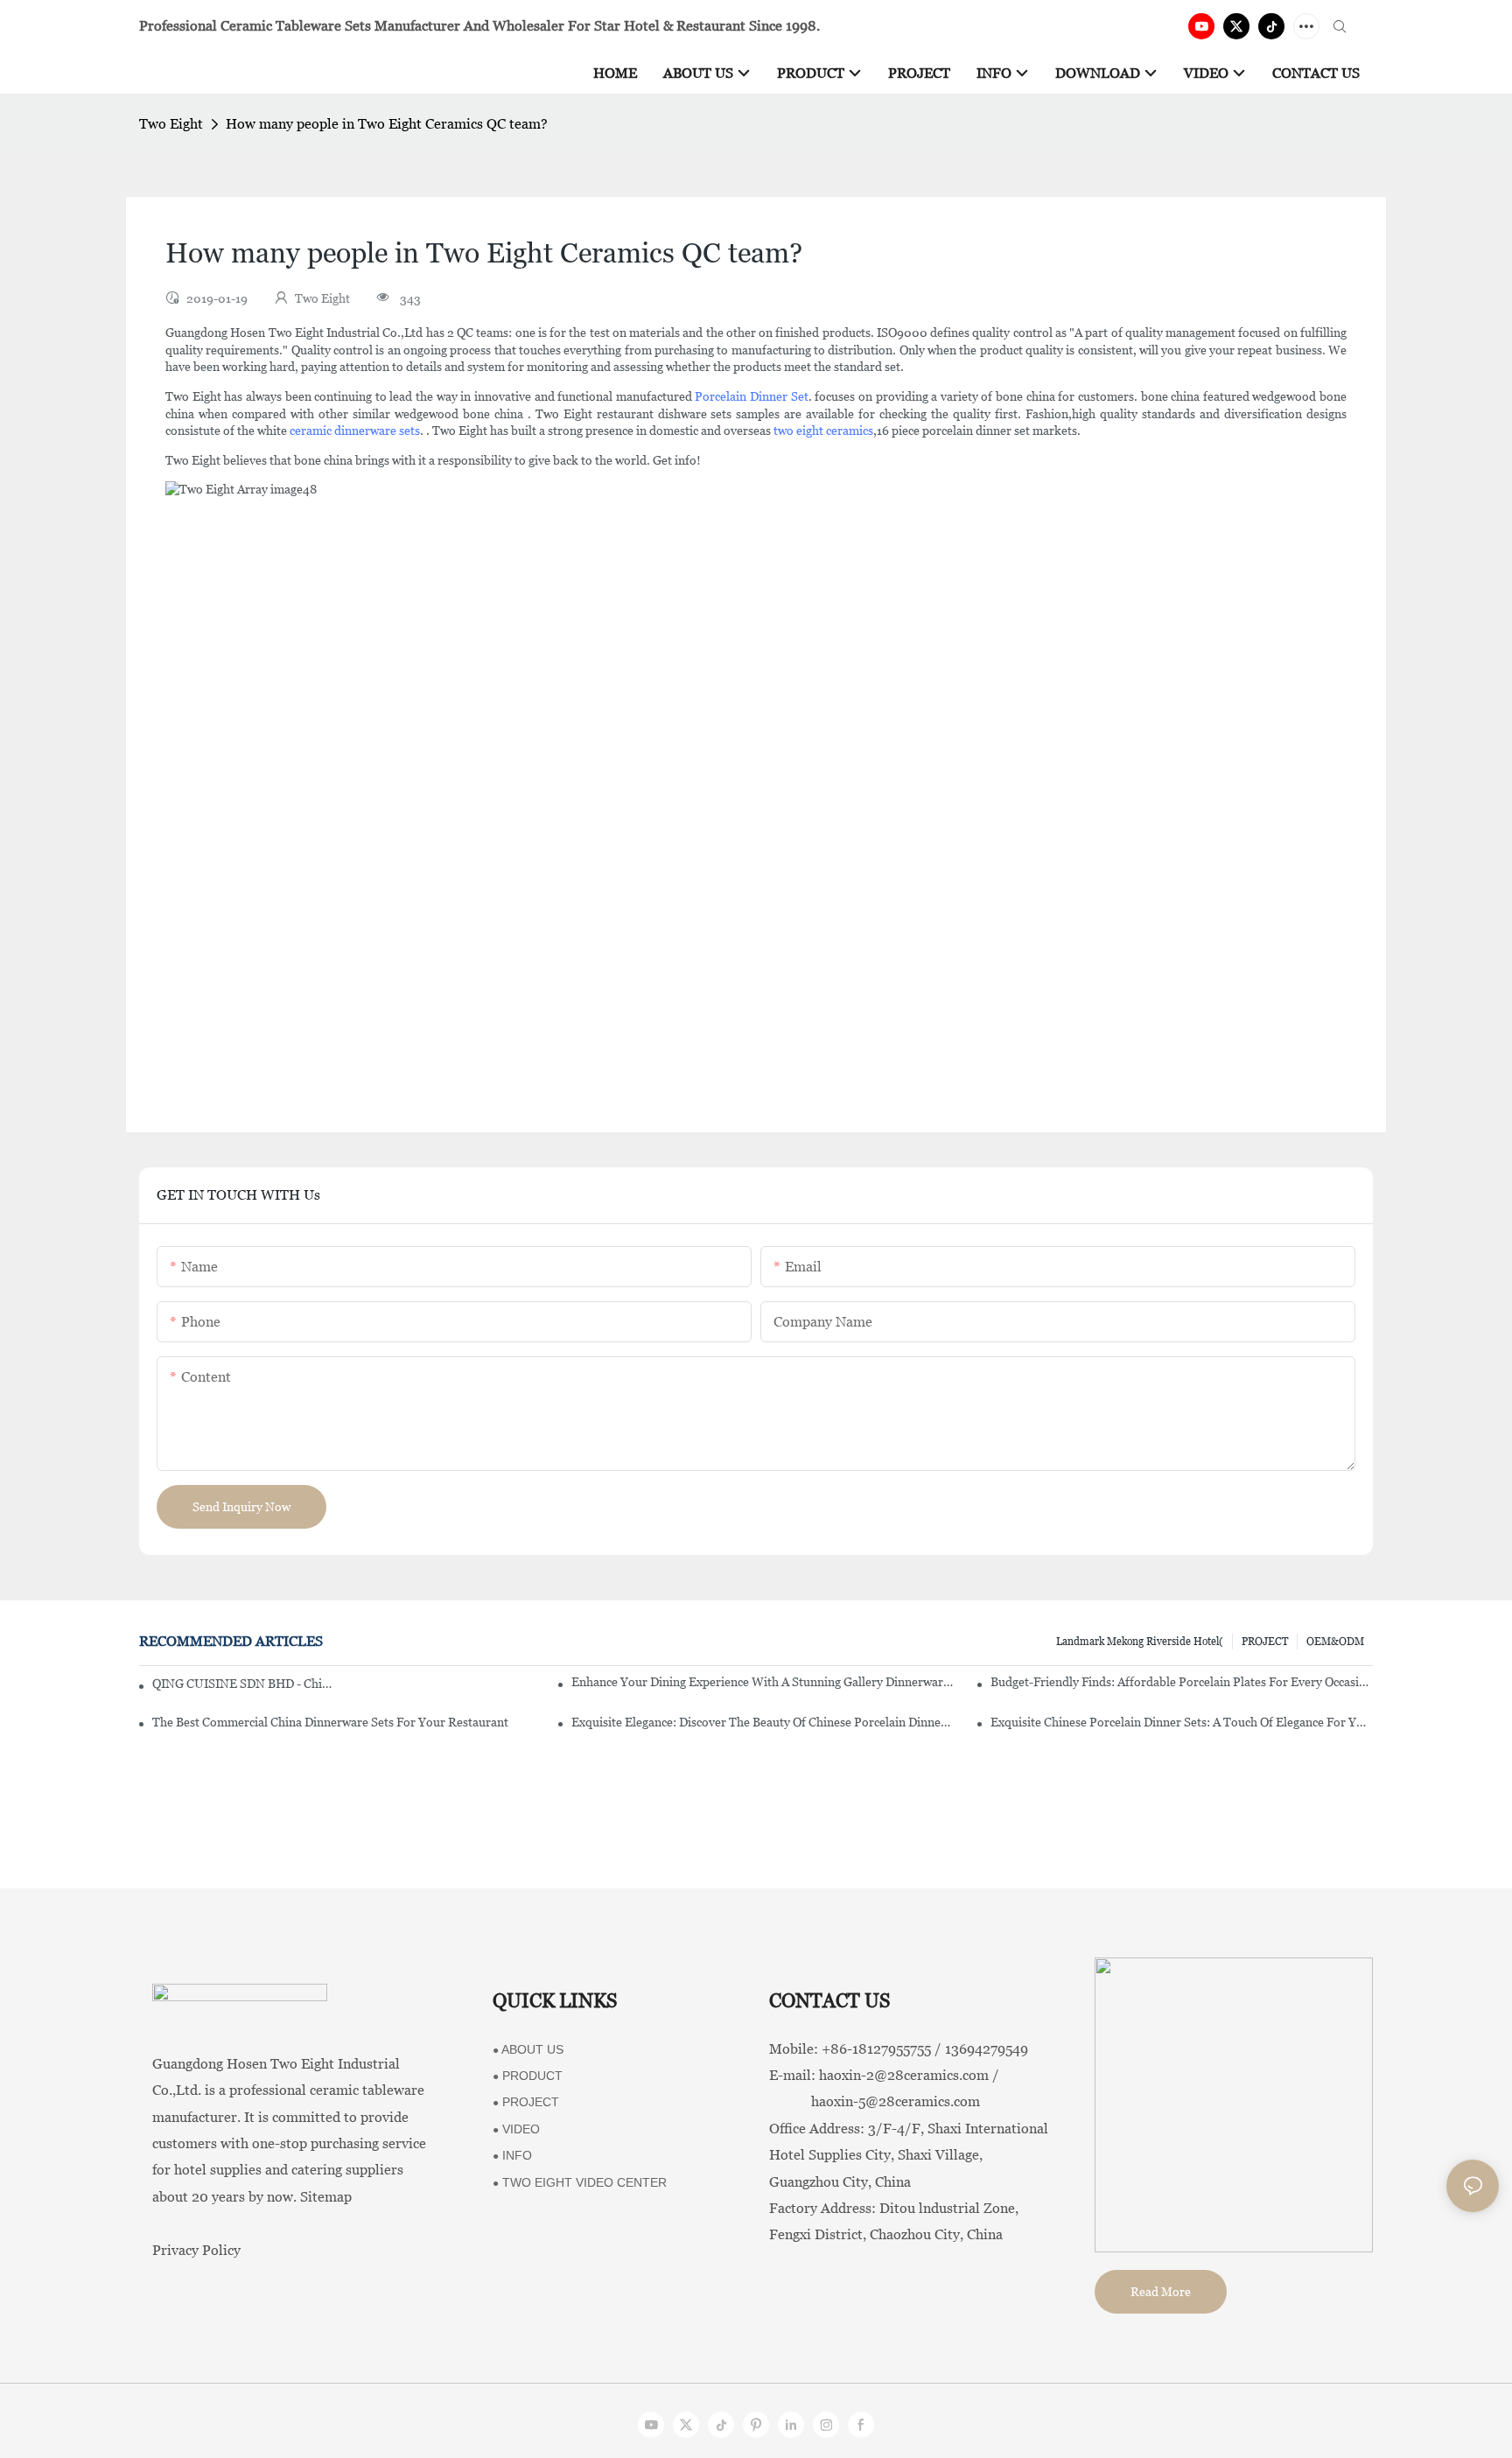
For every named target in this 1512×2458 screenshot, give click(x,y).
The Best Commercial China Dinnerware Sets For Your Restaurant (330, 1722)
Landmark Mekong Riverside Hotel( (1140, 1642)
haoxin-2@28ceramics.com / (909, 2075)
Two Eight (171, 124)
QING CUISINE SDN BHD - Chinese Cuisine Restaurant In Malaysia (245, 1684)
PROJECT (1265, 1642)
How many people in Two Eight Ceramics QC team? (387, 124)
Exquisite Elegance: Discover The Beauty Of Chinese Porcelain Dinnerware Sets (763, 1722)
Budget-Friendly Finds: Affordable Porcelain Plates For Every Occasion (1182, 1682)
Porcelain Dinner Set (751, 396)
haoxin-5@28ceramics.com (875, 2101)
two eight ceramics (823, 431)
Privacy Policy (196, 2250)
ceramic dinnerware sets (355, 431)
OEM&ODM (1335, 1642)
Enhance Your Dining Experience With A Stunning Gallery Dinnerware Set (763, 1682)
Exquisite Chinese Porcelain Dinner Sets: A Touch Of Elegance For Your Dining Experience (1182, 1722)
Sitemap (326, 2197)
